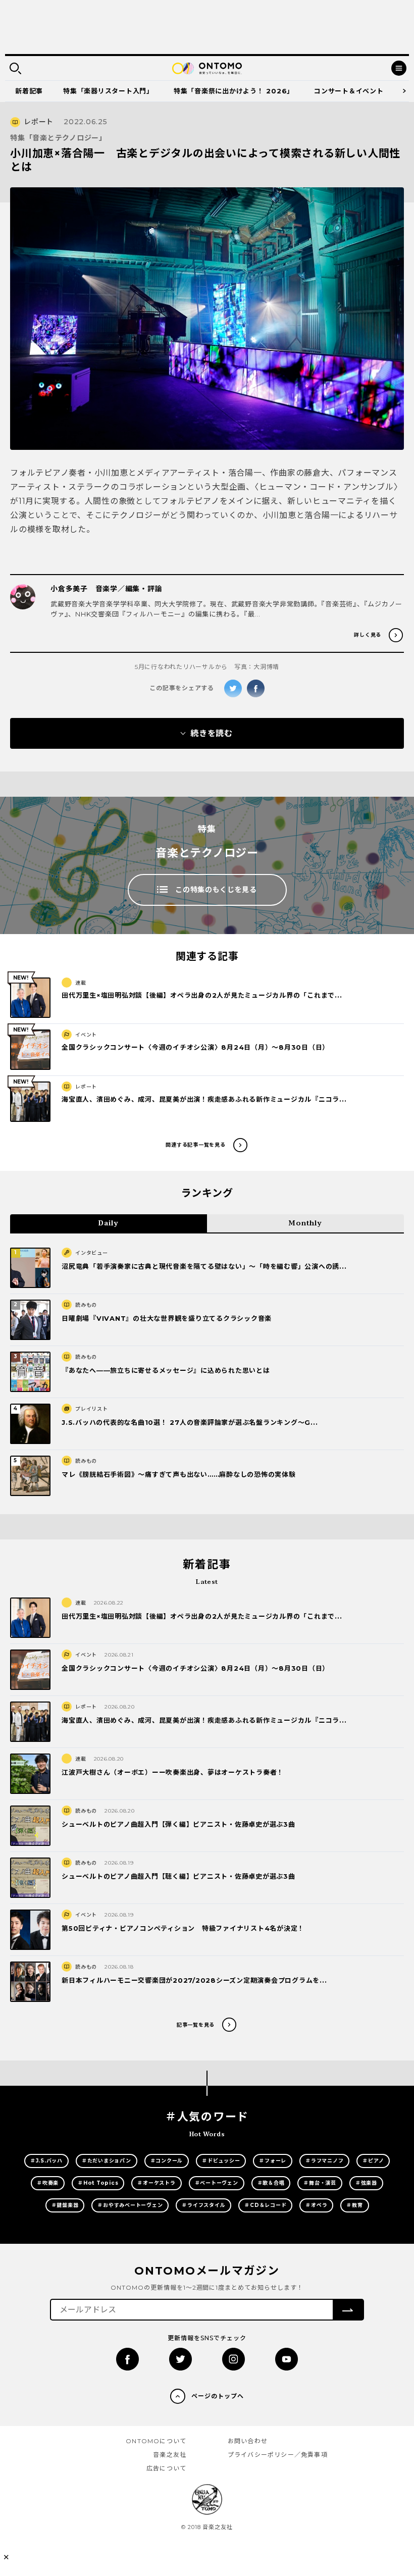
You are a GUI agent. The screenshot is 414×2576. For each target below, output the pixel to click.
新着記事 (29, 91)
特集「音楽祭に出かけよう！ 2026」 (234, 91)
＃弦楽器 (366, 2183)
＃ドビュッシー (221, 2161)
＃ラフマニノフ (324, 2161)
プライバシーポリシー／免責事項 (278, 2455)
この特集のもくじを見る (216, 890)
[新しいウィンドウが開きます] (127, 2359)
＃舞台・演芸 (320, 2183)
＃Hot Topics (98, 2183)
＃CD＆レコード (265, 2205)
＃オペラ (316, 2205)
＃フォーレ (273, 2161)
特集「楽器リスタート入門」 (108, 91)
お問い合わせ (248, 2441)
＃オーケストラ (156, 2183)
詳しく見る (368, 635)
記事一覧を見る (196, 2025)
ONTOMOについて (156, 2441)
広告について (166, 2468)
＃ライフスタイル (203, 2205)
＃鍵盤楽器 (65, 2205)
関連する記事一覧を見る (195, 1145)
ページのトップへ (218, 2396)
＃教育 (354, 2205)
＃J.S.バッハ (46, 2161)
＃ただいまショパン (107, 2161)
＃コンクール (167, 2161)
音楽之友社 (170, 2455)
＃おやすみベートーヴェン (130, 2205)
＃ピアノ (373, 2161)
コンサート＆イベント (349, 91)
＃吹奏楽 (48, 2183)
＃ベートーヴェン (217, 2183)
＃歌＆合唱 (271, 2183)
